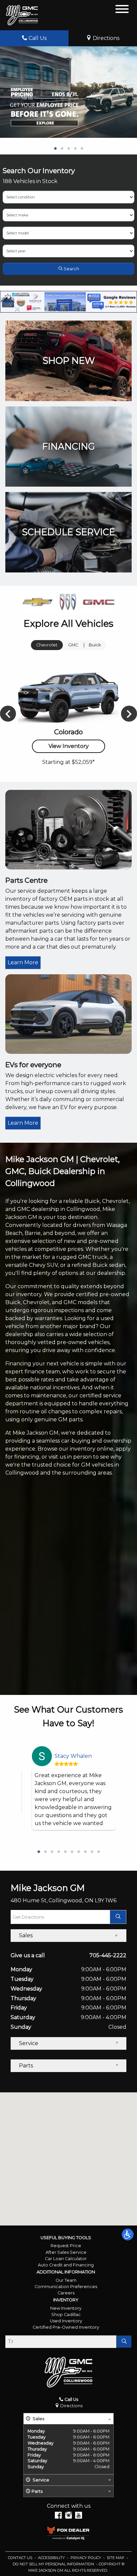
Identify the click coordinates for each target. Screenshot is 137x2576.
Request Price (66, 2246)
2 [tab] (62, 149)
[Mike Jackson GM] (22, 15)
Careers (66, 2293)
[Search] (124, 2342)
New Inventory (66, 2308)
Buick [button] (95, 645)
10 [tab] (98, 1852)
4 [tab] (75, 149)
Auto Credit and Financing (66, 2265)
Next (129, 714)
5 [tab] (82, 149)
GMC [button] (73, 645)
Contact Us (21, 2558)
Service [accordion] (29, 2043)
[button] (128, 2234)
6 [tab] (72, 1852)
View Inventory (69, 746)
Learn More (23, 962)
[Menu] (122, 10)
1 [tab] (55, 149)
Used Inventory (66, 2321)
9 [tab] (92, 1852)
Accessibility (52, 2558)
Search (71, 269)
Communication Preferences (66, 2287)
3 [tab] (68, 149)
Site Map (116, 2558)
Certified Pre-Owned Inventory (66, 2327)
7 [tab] (78, 1852)
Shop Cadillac (66, 2315)
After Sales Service (66, 2252)
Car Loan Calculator (66, 2259)
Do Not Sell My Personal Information (54, 2564)
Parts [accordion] (26, 2066)
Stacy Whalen (73, 1756)
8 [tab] (85, 1852)
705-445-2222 (108, 1955)
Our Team (66, 2280)
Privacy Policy (86, 2558)
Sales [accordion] (26, 1935)
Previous (8, 714)
